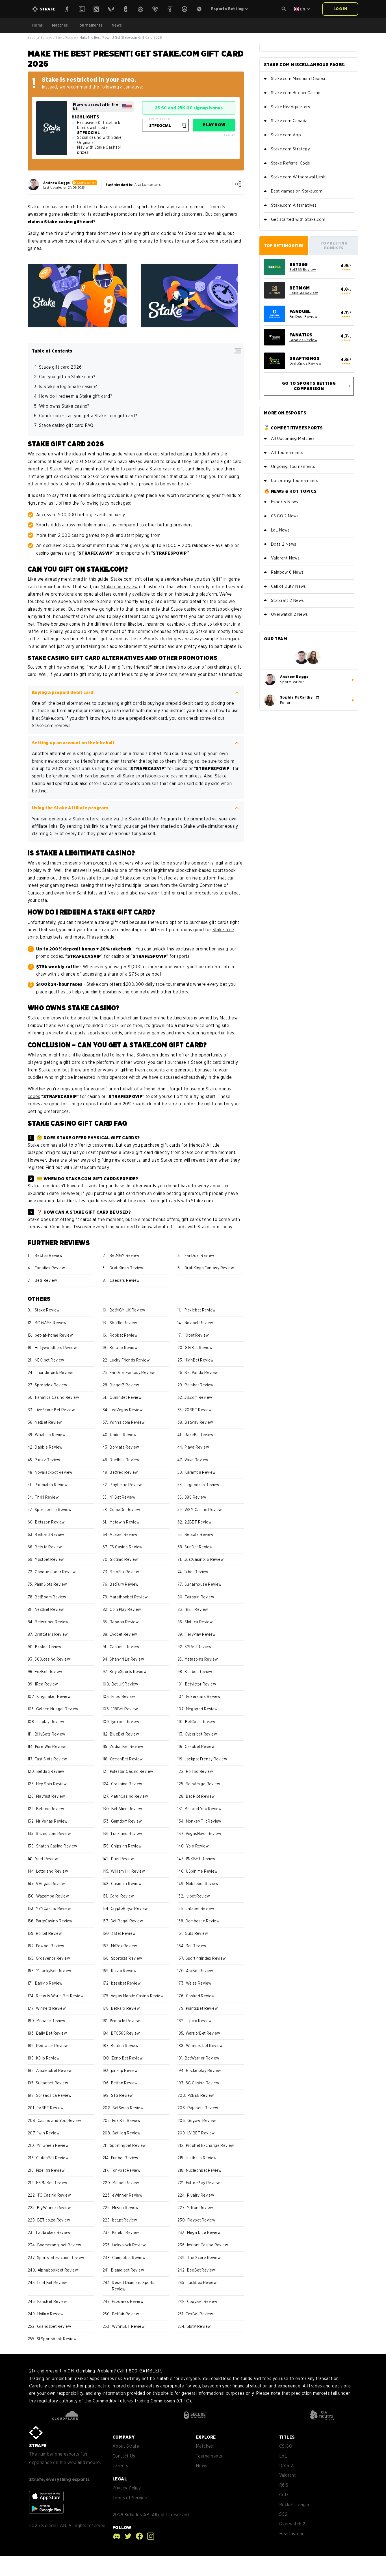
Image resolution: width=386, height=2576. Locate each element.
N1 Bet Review (122, 1497)
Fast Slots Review (51, 1759)
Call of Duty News (289, 586)
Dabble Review (49, 1447)
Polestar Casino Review (132, 1771)
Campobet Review (129, 2258)
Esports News (285, 502)
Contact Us (124, 2456)
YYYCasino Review (53, 1909)
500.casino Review (52, 1659)
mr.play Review (50, 1722)
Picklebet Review (200, 1310)
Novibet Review (199, 1323)
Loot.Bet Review (52, 2283)
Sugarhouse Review (203, 1584)
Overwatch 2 (292, 2524)
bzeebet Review (126, 1983)
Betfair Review (126, 2314)
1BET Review (196, 1609)
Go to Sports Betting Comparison (309, 386)
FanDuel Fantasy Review (132, 1373)
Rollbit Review (49, 1933)
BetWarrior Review (202, 2058)
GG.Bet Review (199, 1348)
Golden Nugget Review (57, 1709)
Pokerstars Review (203, 1697)
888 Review (195, 1497)
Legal (120, 2479)
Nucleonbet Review (204, 2170)
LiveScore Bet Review (55, 1410)
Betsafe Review (199, 1535)
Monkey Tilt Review (204, 1821)
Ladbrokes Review (53, 2233)
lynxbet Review (125, 1722)
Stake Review (66, 37)
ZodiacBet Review (126, 1747)
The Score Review (204, 2258)
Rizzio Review (124, 1971)
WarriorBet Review (203, 2033)
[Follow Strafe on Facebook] (138, 2536)
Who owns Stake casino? (65, 406)
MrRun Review (200, 2208)
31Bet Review (124, 1933)
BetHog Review (127, 2133)
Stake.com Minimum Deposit (299, 79)
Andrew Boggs (57, 183)
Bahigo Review (49, 1983)
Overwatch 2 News (289, 614)
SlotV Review (199, 2326)
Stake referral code (93, 819)
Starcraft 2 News (287, 600)
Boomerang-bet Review (59, 2245)
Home (38, 25)
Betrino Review (50, 1809)
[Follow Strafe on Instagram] (149, 2536)
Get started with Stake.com (298, 219)
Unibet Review (123, 1435)
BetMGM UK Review (127, 1310)
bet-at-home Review (54, 1335)
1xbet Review (197, 1572)
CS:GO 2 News (285, 516)
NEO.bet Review (50, 1360)
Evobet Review (123, 1634)
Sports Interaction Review (61, 2258)
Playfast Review (51, 1796)
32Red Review (198, 1647)
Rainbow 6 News (287, 572)
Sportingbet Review (128, 2145)
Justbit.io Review (201, 2158)
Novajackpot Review (54, 1472)
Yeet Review (46, 1859)
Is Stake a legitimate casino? (69, 387)
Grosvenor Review (53, 1958)
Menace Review (51, 2021)
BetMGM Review (124, 1255)
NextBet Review (49, 1609)
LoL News (280, 530)
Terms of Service (130, 2498)
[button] (284, 9)
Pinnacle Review (125, 2021)
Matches (60, 25)
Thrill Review (47, 1497)
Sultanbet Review (52, 2083)
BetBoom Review (51, 1597)
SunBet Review (199, 1547)
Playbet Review (201, 2220)
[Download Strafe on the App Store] (46, 2496)
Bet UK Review (125, 1684)
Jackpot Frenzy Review (206, 1759)
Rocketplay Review (204, 2071)
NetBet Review (48, 1422)
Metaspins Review (201, 1659)
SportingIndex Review (206, 1958)
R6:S (284, 2485)
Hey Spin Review (52, 1784)
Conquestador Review (55, 1572)
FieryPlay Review (200, 1634)
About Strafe (126, 2446)
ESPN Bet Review (52, 2183)
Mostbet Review (49, 1559)
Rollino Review (200, 1771)
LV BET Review (201, 2133)
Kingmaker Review (54, 1697)
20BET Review (198, 1410)
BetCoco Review (200, 1722)
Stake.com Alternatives (294, 205)
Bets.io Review (48, 1547)
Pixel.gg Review (51, 2170)
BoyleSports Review (128, 1672)
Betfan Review (124, 2083)
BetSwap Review (128, 2108)
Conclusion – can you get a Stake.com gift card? (88, 416)
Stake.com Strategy (290, 149)
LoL (283, 2456)
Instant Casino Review (208, 2245)
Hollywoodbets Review (56, 1348)
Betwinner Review (52, 1622)
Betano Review (124, 1348)
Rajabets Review (203, 2108)
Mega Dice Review (204, 2233)
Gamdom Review (127, 1821)
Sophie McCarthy (296, 697)
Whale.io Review (50, 1435)
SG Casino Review (202, 2083)
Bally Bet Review (52, 2033)
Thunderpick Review (54, 1373)
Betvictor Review (201, 1684)
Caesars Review (125, 1280)
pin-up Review (124, 2071)
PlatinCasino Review (130, 1796)
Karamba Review (200, 1472)
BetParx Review (126, 2008)
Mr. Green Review (53, 2145)
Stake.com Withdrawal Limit (298, 177)
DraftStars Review (51, 1634)
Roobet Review (124, 1335)
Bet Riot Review (200, 1796)
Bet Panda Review (201, 1373)
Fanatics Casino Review (57, 1397)
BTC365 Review (126, 2033)
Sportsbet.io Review (53, 1510)
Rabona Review (124, 1622)
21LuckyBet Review (54, 1971)
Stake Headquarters (290, 107)
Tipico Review (199, 2021)
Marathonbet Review (129, 1597)
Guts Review (196, 1933)
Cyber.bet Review (201, 1734)
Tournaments (90, 25)
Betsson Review (50, 1522)
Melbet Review (126, 2183)
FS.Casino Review (126, 1547)
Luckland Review (127, 1834)
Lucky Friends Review (130, 1360)
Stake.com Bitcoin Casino (296, 93)
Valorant (288, 2475)
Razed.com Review (53, 1834)
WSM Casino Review (203, 1510)
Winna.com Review (127, 1422)
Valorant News (285, 558)
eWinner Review (127, 2195)
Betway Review (199, 1422)
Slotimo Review (124, 1559)
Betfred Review (124, 1472)
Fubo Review (123, 1697)
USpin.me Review (202, 1871)
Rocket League (295, 2505)
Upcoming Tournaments (295, 481)
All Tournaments (287, 453)
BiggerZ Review (124, 1385)
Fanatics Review (50, 1268)
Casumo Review (124, 1647)
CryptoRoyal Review (129, 1909)
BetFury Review (124, 1584)
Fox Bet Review (126, 2121)
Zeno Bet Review (127, 2058)
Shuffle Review (123, 1323)
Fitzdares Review (128, 2301)
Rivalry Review (201, 2195)
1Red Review (46, 1684)
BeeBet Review (201, 2270)
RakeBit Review (199, 1435)
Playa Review (197, 1447)
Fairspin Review (199, 1597)
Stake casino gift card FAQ (66, 425)
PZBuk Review (201, 2095)
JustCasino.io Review (204, 1559)
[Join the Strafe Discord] (117, 2536)
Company (124, 2437)
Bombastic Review (203, 1921)
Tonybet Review (126, 2170)
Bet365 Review (49, 1255)
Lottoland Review (52, 1871)
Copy (184, 125)
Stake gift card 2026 (60, 367)
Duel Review (122, 1859)
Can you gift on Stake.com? (67, 377)
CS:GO (286, 2446)
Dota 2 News (284, 544)
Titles (287, 2437)
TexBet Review (199, 2314)
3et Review (196, 1946)
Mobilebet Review (202, 1884)
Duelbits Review (124, 1460)
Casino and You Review (59, 2121)
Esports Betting (40, 37)
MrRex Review (124, 1946)
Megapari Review (202, 1709)
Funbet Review (125, 2158)
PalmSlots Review (51, 1584)
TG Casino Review (54, 2195)
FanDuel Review (199, 1255)
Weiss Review (199, 1983)
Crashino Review (127, 1784)
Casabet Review (200, 1747)
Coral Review (122, 1896)
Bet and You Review (203, 1809)
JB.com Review (198, 1397)
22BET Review (198, 1522)
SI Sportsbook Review (57, 2339)
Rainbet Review (199, 1385)
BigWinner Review (54, 2208)
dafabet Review (200, 1909)
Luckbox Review (202, 2283)
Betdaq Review (50, 1771)
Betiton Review (125, 2046)
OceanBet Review (126, 1759)
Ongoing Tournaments (293, 466)
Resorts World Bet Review (60, 1996)
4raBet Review (200, 1971)
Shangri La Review (127, 1659)
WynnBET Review (128, 2326)
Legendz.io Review (202, 1485)
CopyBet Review (202, 2301)
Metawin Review (125, 1522)
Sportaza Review (127, 1958)
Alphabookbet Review (58, 2270)
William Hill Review (128, 1871)
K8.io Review (48, 2058)
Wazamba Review (53, 1896)
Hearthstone (292, 2534)
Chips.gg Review (126, 1846)
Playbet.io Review (126, 1485)
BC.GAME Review (51, 1323)
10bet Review (197, 1335)
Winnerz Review (51, 2008)
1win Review (48, 2133)
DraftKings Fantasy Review (209, 1268)
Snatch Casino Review (57, 1846)
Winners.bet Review (204, 2046)
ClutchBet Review (52, 2158)
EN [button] (302, 9)
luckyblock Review (129, 2245)
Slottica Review (199, 1622)
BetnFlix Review (124, 1572)
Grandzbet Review (54, 2326)
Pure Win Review (51, 1747)
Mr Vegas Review (52, 1821)
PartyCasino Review (54, 1921)
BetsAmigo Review (203, 1784)
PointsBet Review (202, 2008)
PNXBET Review (201, 1859)
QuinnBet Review (126, 1397)
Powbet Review (50, 1946)
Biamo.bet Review (128, 2270)
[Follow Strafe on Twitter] (127, 2536)
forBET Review (50, 2108)
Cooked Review (200, 1996)
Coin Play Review (125, 1609)
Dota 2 (286, 2466)
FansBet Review (52, 2301)
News (117, 25)
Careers (120, 2466)
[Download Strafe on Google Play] (46, 2509)
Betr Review (46, 1280)
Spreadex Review (51, 1385)
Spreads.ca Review (54, 2095)
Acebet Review (123, 1535)
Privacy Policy (127, 2488)
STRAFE (38, 2446)
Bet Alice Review (127, 1809)
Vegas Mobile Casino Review (137, 1996)
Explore (206, 2437)
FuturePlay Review (203, 2183)
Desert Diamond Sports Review (133, 2286)
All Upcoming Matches (293, 438)
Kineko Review (126, 2233)
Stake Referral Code (291, 163)
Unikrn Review (51, 2314)
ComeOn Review (125, 1510)
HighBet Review (199, 1360)
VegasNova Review (203, 1834)
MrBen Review (125, 2208)
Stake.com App (286, 135)
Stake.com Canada (289, 121)
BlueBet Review (125, 1734)
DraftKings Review (127, 1268)
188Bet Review (125, 1709)
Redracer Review (52, 2046)
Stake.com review (119, 587)
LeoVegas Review (126, 1410)
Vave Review (196, 1460)
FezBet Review (48, 1672)
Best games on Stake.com (297, 191)
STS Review (122, 2095)
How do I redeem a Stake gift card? (76, 396)
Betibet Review (199, 1672)
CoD (284, 2495)
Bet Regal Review (127, 1921)
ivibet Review (198, 1896)
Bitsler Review (48, 1647)
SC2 (283, 2514)
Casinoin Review (126, 1884)
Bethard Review (50, 1535)
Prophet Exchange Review (210, 2145)
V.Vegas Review (51, 1884)
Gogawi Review (202, 2121)
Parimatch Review (51, 1485)
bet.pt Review (125, 2220)
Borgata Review (124, 1447)
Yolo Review (198, 1846)
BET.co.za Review (54, 2220)
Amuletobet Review (54, 2071)
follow (122, 2528)
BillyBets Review (50, 1734)
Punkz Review (48, 1460)
